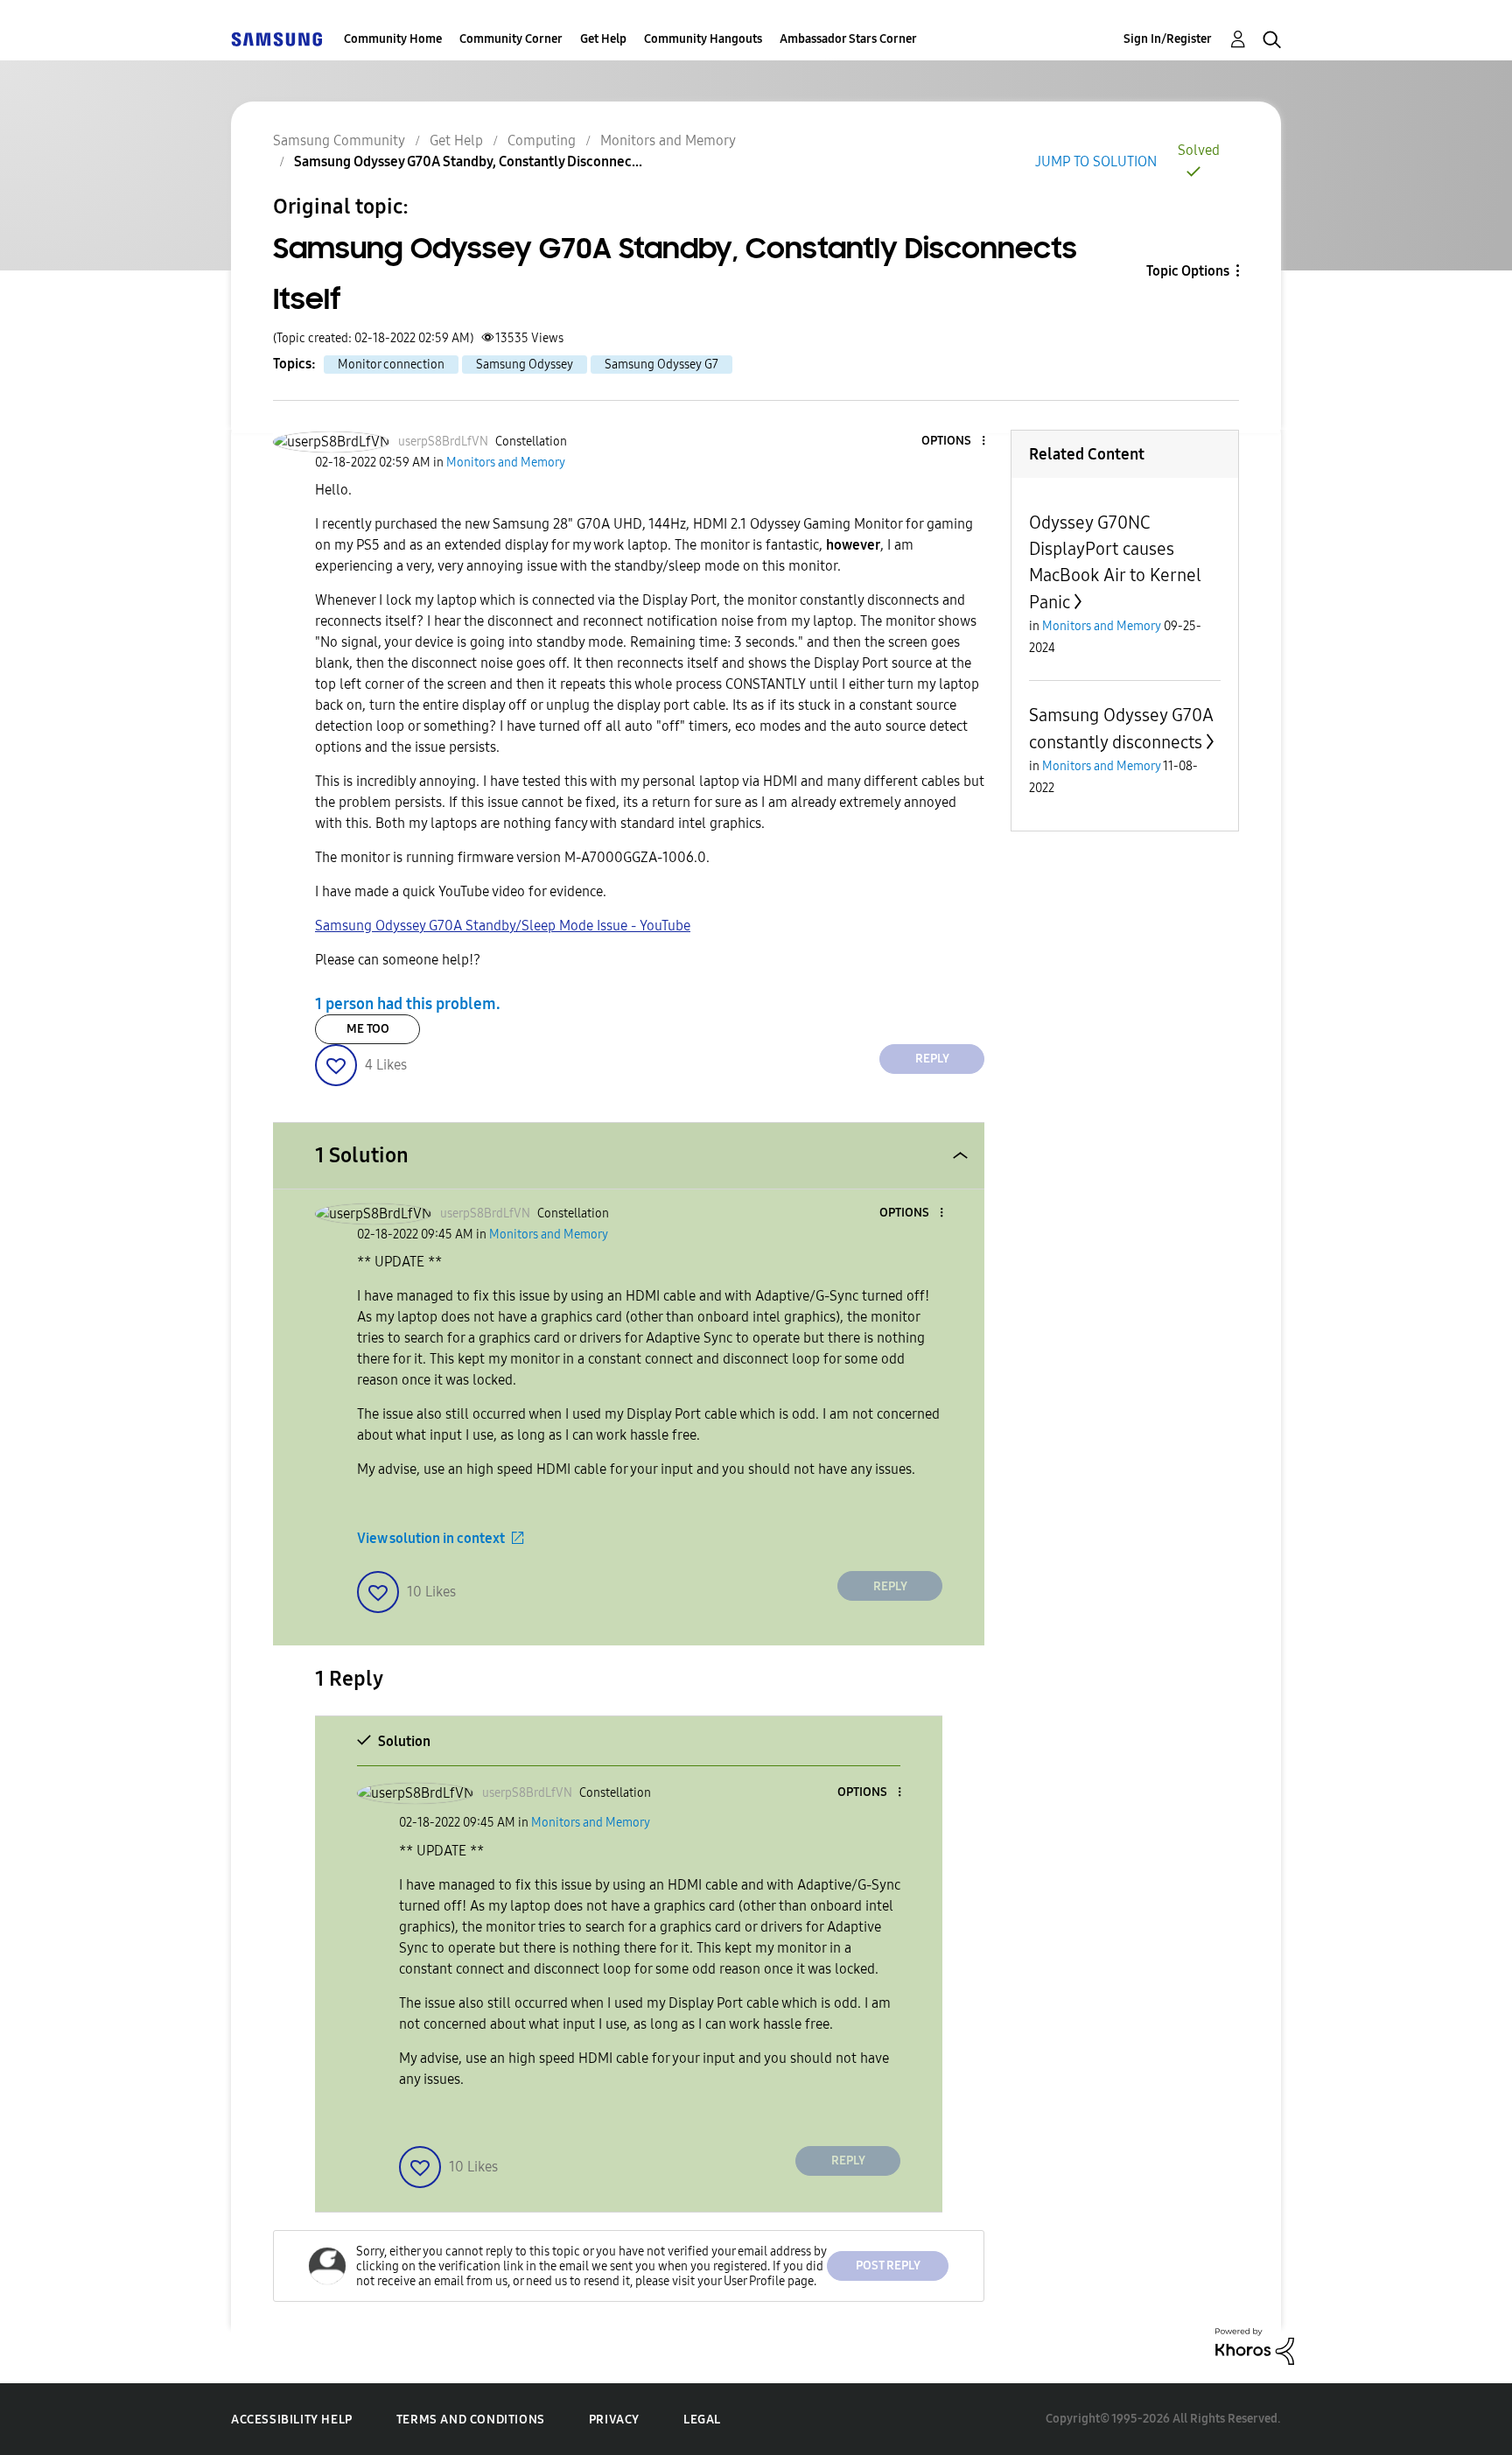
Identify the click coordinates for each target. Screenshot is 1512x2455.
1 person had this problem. (408, 1004)
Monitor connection (391, 365)
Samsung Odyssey (525, 365)
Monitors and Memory (668, 140)
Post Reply (888, 2266)
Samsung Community (339, 140)
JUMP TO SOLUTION (1096, 161)
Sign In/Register (1168, 39)
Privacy (614, 2420)
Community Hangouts (703, 39)
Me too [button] (368, 1029)
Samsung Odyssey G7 (661, 365)
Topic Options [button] (1188, 271)
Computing (542, 140)
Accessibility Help (292, 2420)
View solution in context (431, 1538)
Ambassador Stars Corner (848, 39)
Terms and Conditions (471, 2420)
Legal (702, 2420)
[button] (955, 442)
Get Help (603, 39)
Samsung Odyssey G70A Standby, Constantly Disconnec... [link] (468, 161)
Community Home (393, 39)
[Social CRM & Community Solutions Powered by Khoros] (1255, 2345)
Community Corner (511, 39)
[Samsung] (276, 39)
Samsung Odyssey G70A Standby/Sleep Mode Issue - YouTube (503, 926)
